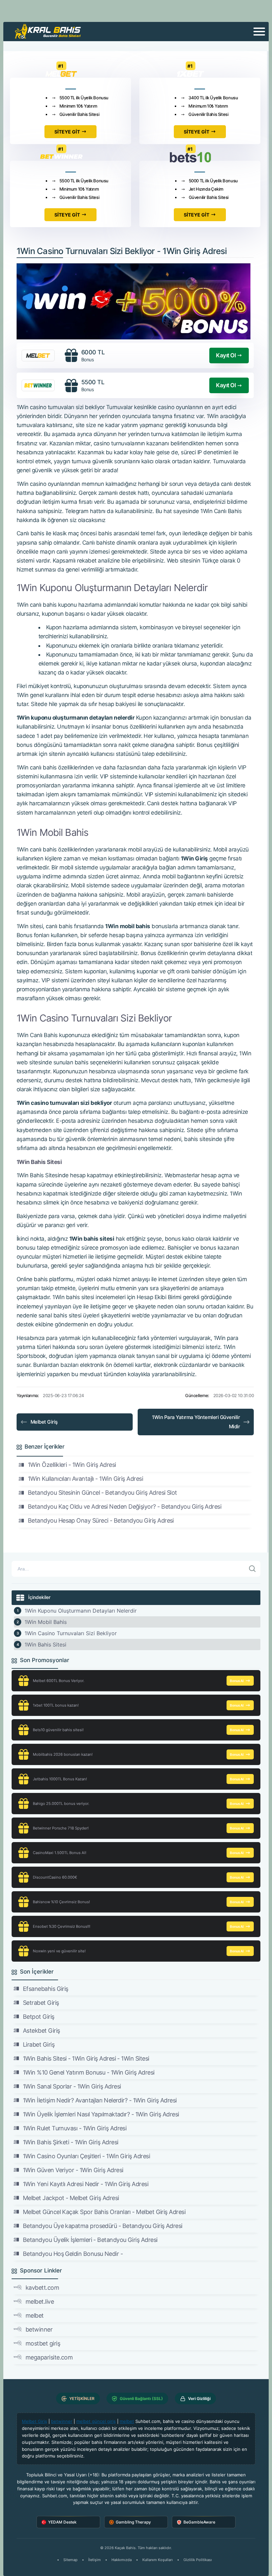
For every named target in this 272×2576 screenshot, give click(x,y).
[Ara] (252, 1569)
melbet (35, 2315)
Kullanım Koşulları (158, 2560)
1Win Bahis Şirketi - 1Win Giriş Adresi (70, 2142)
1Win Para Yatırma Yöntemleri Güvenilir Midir (196, 1422)
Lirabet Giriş (39, 2044)
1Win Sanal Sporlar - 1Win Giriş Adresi (72, 2086)
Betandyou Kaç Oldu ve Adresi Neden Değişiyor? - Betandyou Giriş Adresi (125, 1507)
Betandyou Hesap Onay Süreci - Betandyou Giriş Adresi (101, 1520)
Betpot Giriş (39, 2017)
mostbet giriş (43, 2343)
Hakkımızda (122, 2560)
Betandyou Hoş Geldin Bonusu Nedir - (73, 2254)
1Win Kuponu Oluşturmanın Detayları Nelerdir (81, 1611)
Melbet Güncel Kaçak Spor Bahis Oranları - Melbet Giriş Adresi (104, 2212)
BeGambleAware (199, 2522)
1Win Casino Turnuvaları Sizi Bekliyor (71, 1633)
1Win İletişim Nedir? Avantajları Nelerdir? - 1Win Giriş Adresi (100, 2100)
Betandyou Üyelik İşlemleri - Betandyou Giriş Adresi (90, 2240)
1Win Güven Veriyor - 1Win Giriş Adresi (73, 2170)
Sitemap (70, 2560)
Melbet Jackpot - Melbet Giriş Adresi (71, 2198)
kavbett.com (42, 2288)
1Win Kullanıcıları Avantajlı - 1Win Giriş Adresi (85, 1479)
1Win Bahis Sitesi (45, 1644)
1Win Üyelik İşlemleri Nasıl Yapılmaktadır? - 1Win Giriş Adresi (101, 2114)
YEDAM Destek (62, 2522)
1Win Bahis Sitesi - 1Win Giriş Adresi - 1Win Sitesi (86, 2058)
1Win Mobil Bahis (46, 1622)
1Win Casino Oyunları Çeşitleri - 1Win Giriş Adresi (86, 2156)
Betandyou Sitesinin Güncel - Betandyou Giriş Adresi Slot (102, 1493)
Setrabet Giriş (41, 2003)
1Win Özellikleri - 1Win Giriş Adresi (72, 1465)
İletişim (95, 2560)
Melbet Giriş (44, 1422)
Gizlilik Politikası (198, 2560)
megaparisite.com (49, 2357)
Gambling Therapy (133, 2522)
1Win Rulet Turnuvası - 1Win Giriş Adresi (75, 2128)
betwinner (39, 2329)
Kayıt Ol (226, 355)
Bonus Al (237, 1681)
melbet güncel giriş (96, 2421)
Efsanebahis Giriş (46, 1989)
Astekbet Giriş (41, 2031)
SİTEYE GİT (67, 132)
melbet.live (40, 2302)
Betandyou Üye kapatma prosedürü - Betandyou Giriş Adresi (103, 2226)
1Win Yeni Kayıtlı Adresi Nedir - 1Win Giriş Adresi (86, 2184)
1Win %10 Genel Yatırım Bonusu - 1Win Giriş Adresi (89, 2072)
